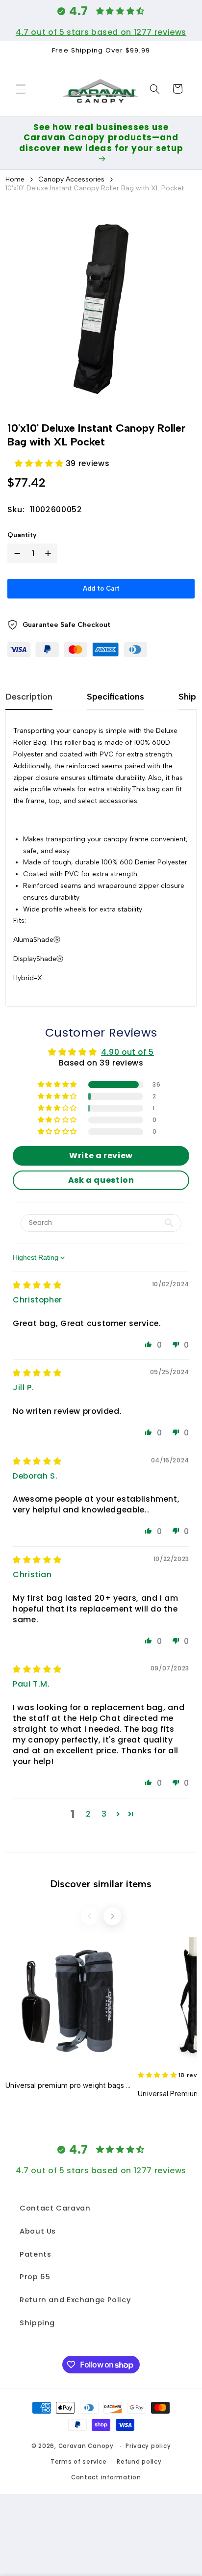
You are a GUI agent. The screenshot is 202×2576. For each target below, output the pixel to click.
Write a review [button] (101, 1156)
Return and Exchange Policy (75, 2300)
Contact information (106, 2477)
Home (15, 179)
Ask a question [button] (101, 1180)
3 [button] (104, 1814)
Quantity (22, 535)
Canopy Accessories (71, 179)
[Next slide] (112, 1916)
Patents (35, 2254)
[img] (37, 1285)
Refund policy (139, 2462)
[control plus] (50, 553)
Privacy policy (148, 2446)
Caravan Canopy (86, 2446)
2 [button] (88, 1814)
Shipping (37, 2323)
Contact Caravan (55, 2208)
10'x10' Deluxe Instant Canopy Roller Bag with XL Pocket (95, 188)
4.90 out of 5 (127, 1052)
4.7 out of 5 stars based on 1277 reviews (101, 32)
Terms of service (79, 2462)
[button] (21, 89)
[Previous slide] (90, 1916)
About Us (38, 2231)
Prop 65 (35, 2277)
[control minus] (15, 553)
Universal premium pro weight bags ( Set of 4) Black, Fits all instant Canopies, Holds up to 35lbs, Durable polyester (68, 2085)
